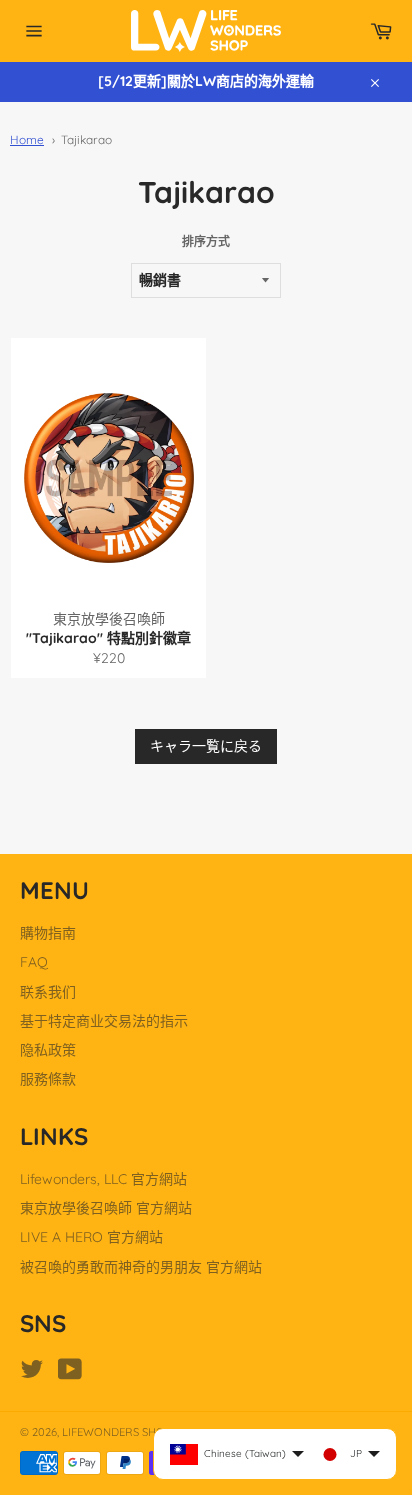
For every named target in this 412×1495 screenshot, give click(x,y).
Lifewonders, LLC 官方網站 (103, 1179)
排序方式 (206, 241)
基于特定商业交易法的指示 (104, 1021)
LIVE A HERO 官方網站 (91, 1237)
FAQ (34, 962)
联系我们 (48, 992)
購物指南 (48, 933)
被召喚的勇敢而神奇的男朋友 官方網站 (141, 1267)
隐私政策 (48, 1050)
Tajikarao (86, 139)
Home (27, 139)
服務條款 (48, 1079)
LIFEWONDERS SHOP (116, 1432)
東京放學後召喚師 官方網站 (106, 1208)
